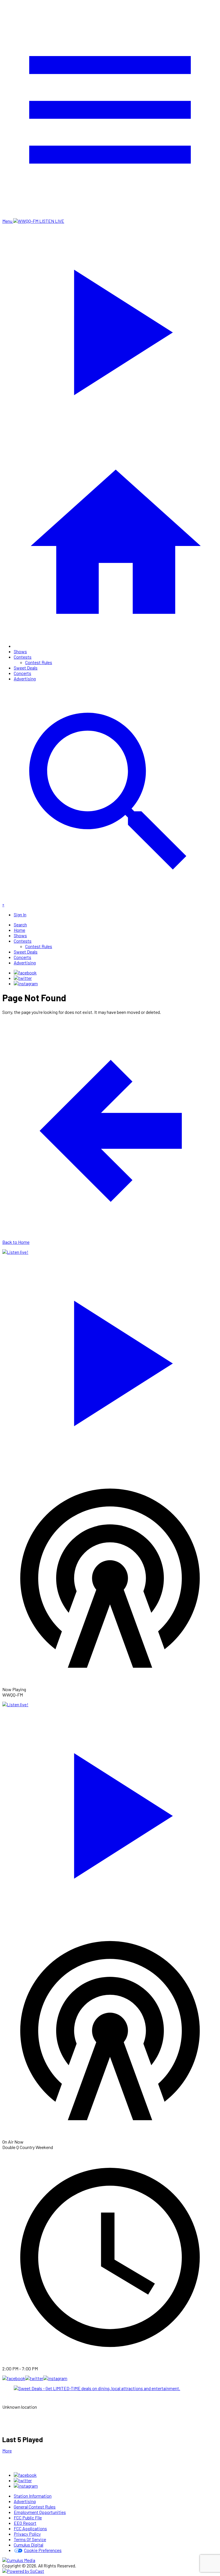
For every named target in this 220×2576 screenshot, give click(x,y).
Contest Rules (39, 662)
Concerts (22, 673)
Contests (23, 657)
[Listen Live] (110, 1360)
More (7, 2451)
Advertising (25, 679)
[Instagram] (26, 983)
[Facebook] (25, 973)
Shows (20, 651)
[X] (23, 978)
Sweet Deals (26, 668)
